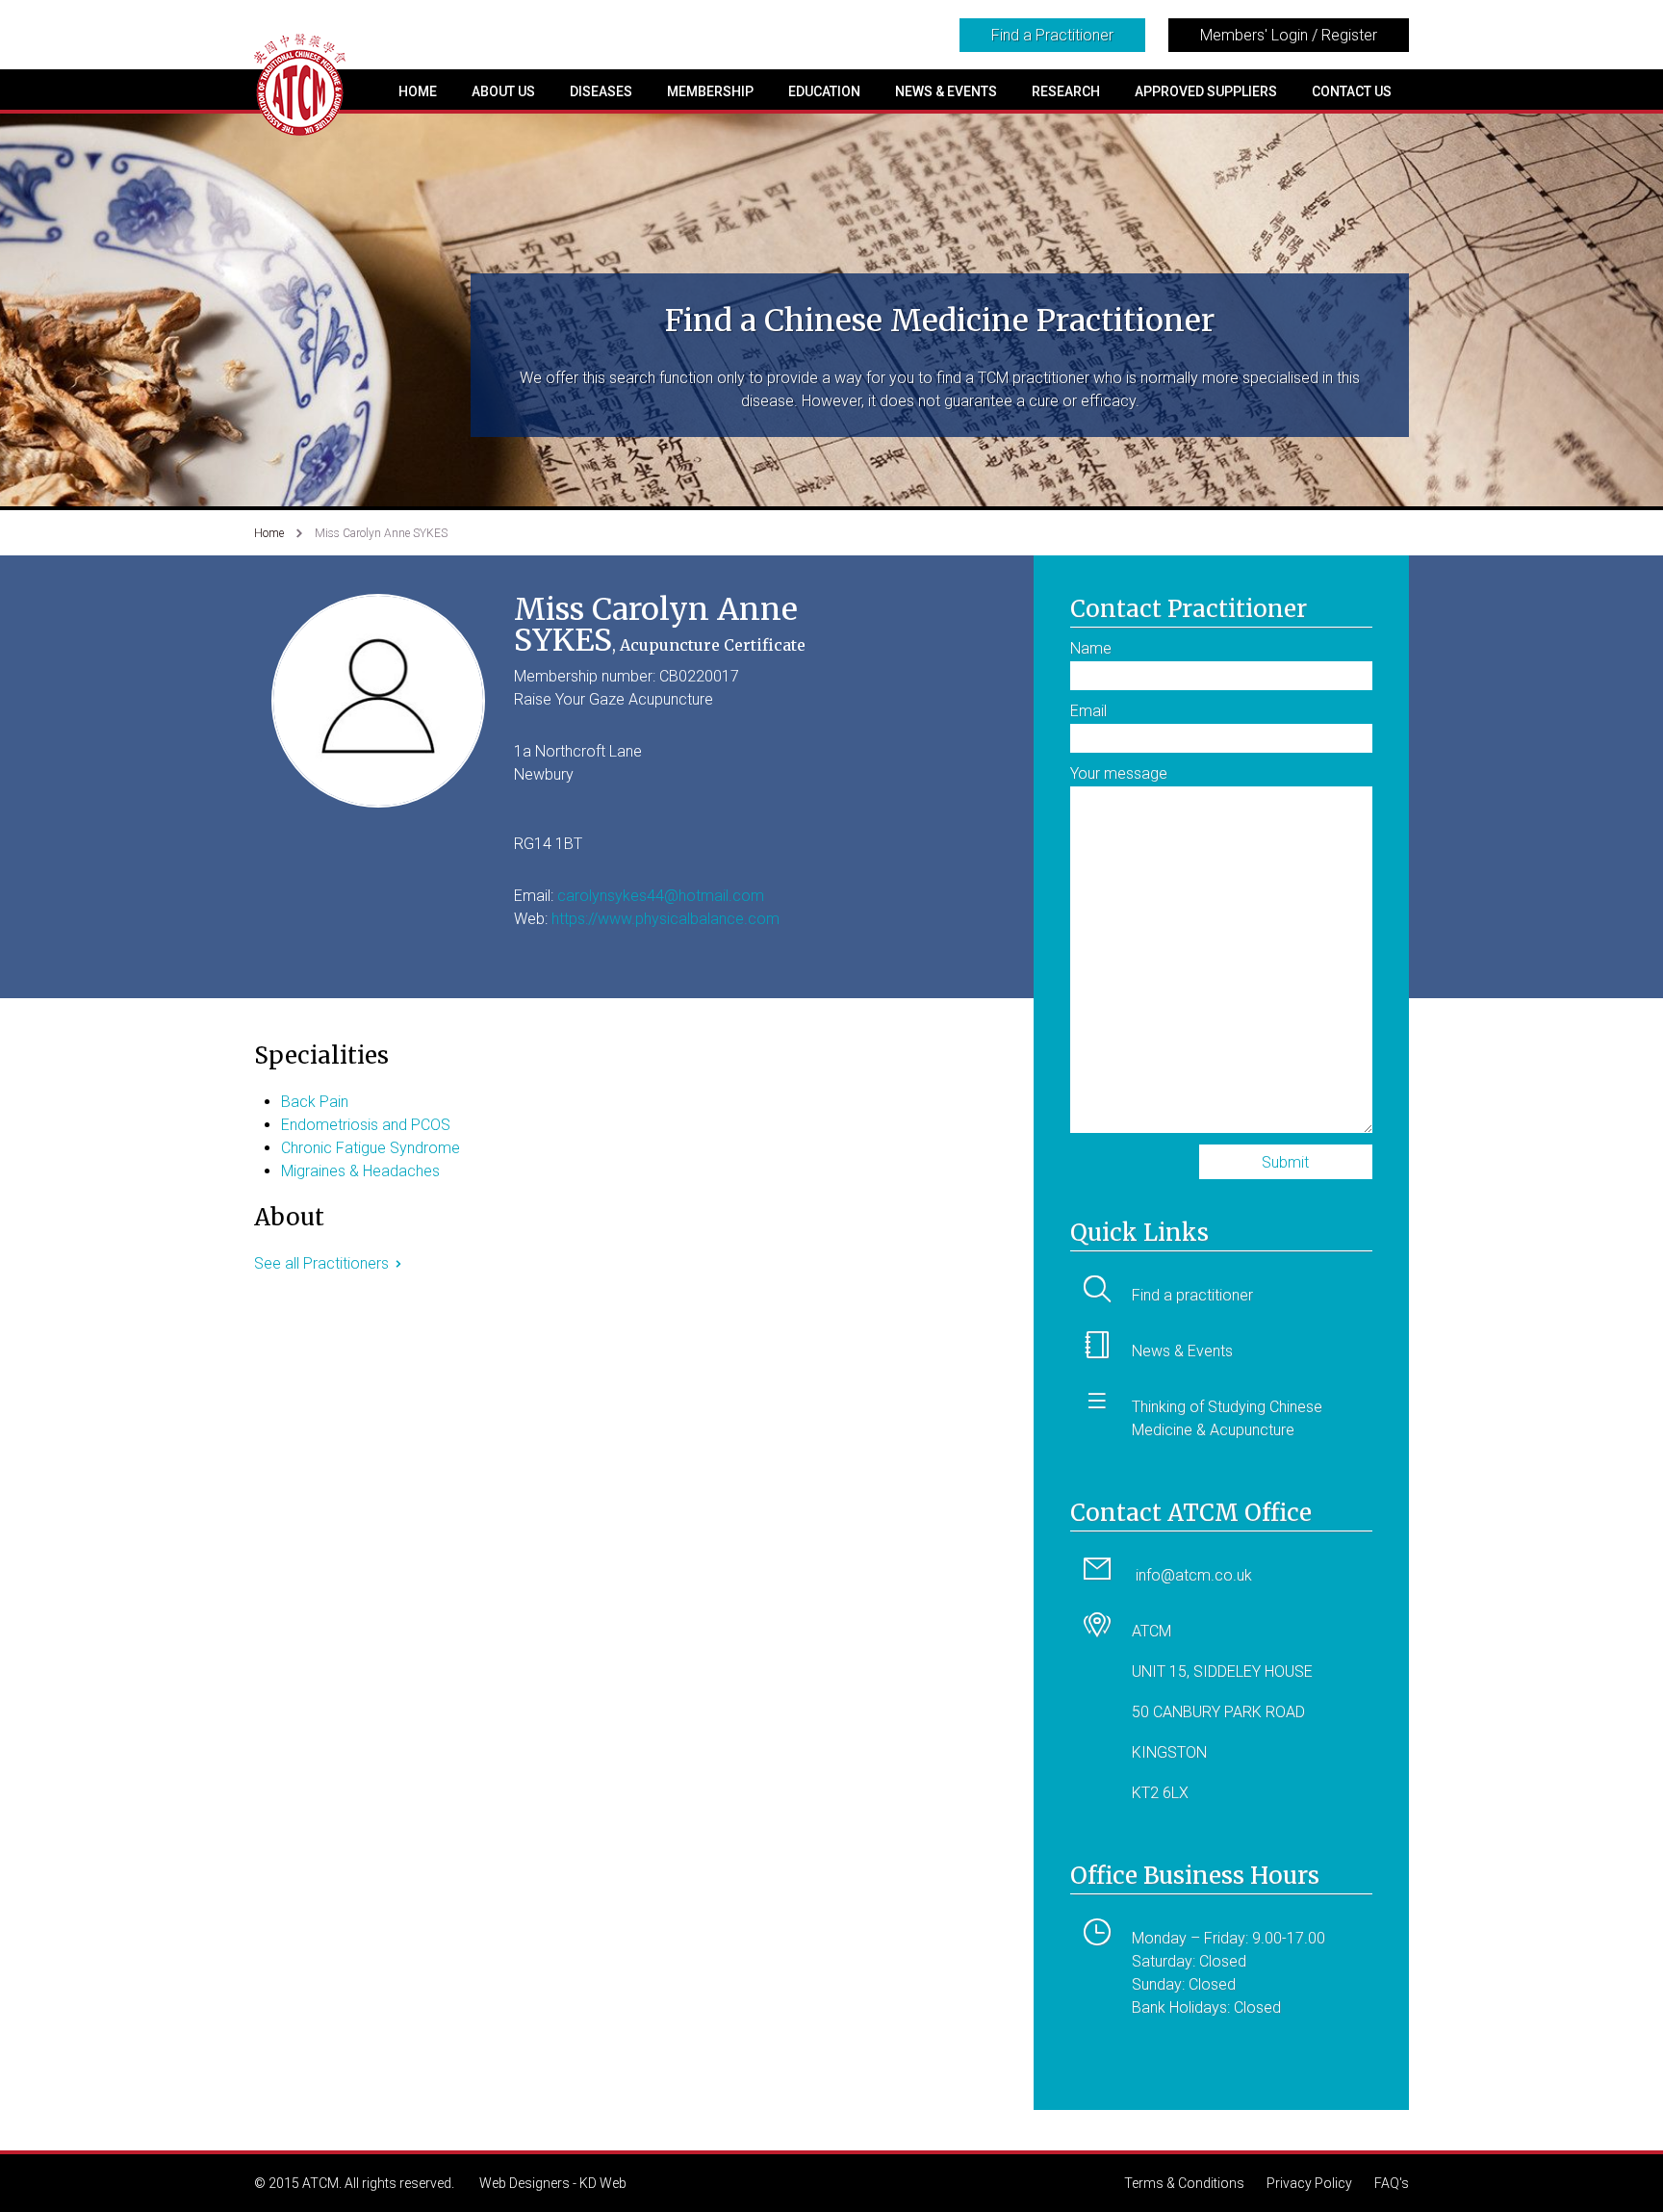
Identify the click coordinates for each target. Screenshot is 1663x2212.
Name (1091, 648)
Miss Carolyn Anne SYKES (381, 533)
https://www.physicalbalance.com (665, 919)
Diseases (601, 91)
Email (1088, 711)
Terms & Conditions (1184, 2183)
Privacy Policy (1309, 2183)
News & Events (946, 91)
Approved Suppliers (1206, 91)
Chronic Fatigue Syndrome (371, 1148)
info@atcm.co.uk (1194, 1575)
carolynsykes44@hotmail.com (661, 896)
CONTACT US (1352, 91)
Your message (1119, 773)
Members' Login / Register (1289, 35)
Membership (710, 91)
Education (824, 91)
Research (1066, 91)
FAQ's (1392, 2183)
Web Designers (524, 2183)
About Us (503, 91)
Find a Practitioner (1052, 35)
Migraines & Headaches (360, 1171)
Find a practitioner (1192, 1295)
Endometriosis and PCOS (366, 1125)
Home (418, 91)
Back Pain (315, 1102)
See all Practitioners (321, 1263)
